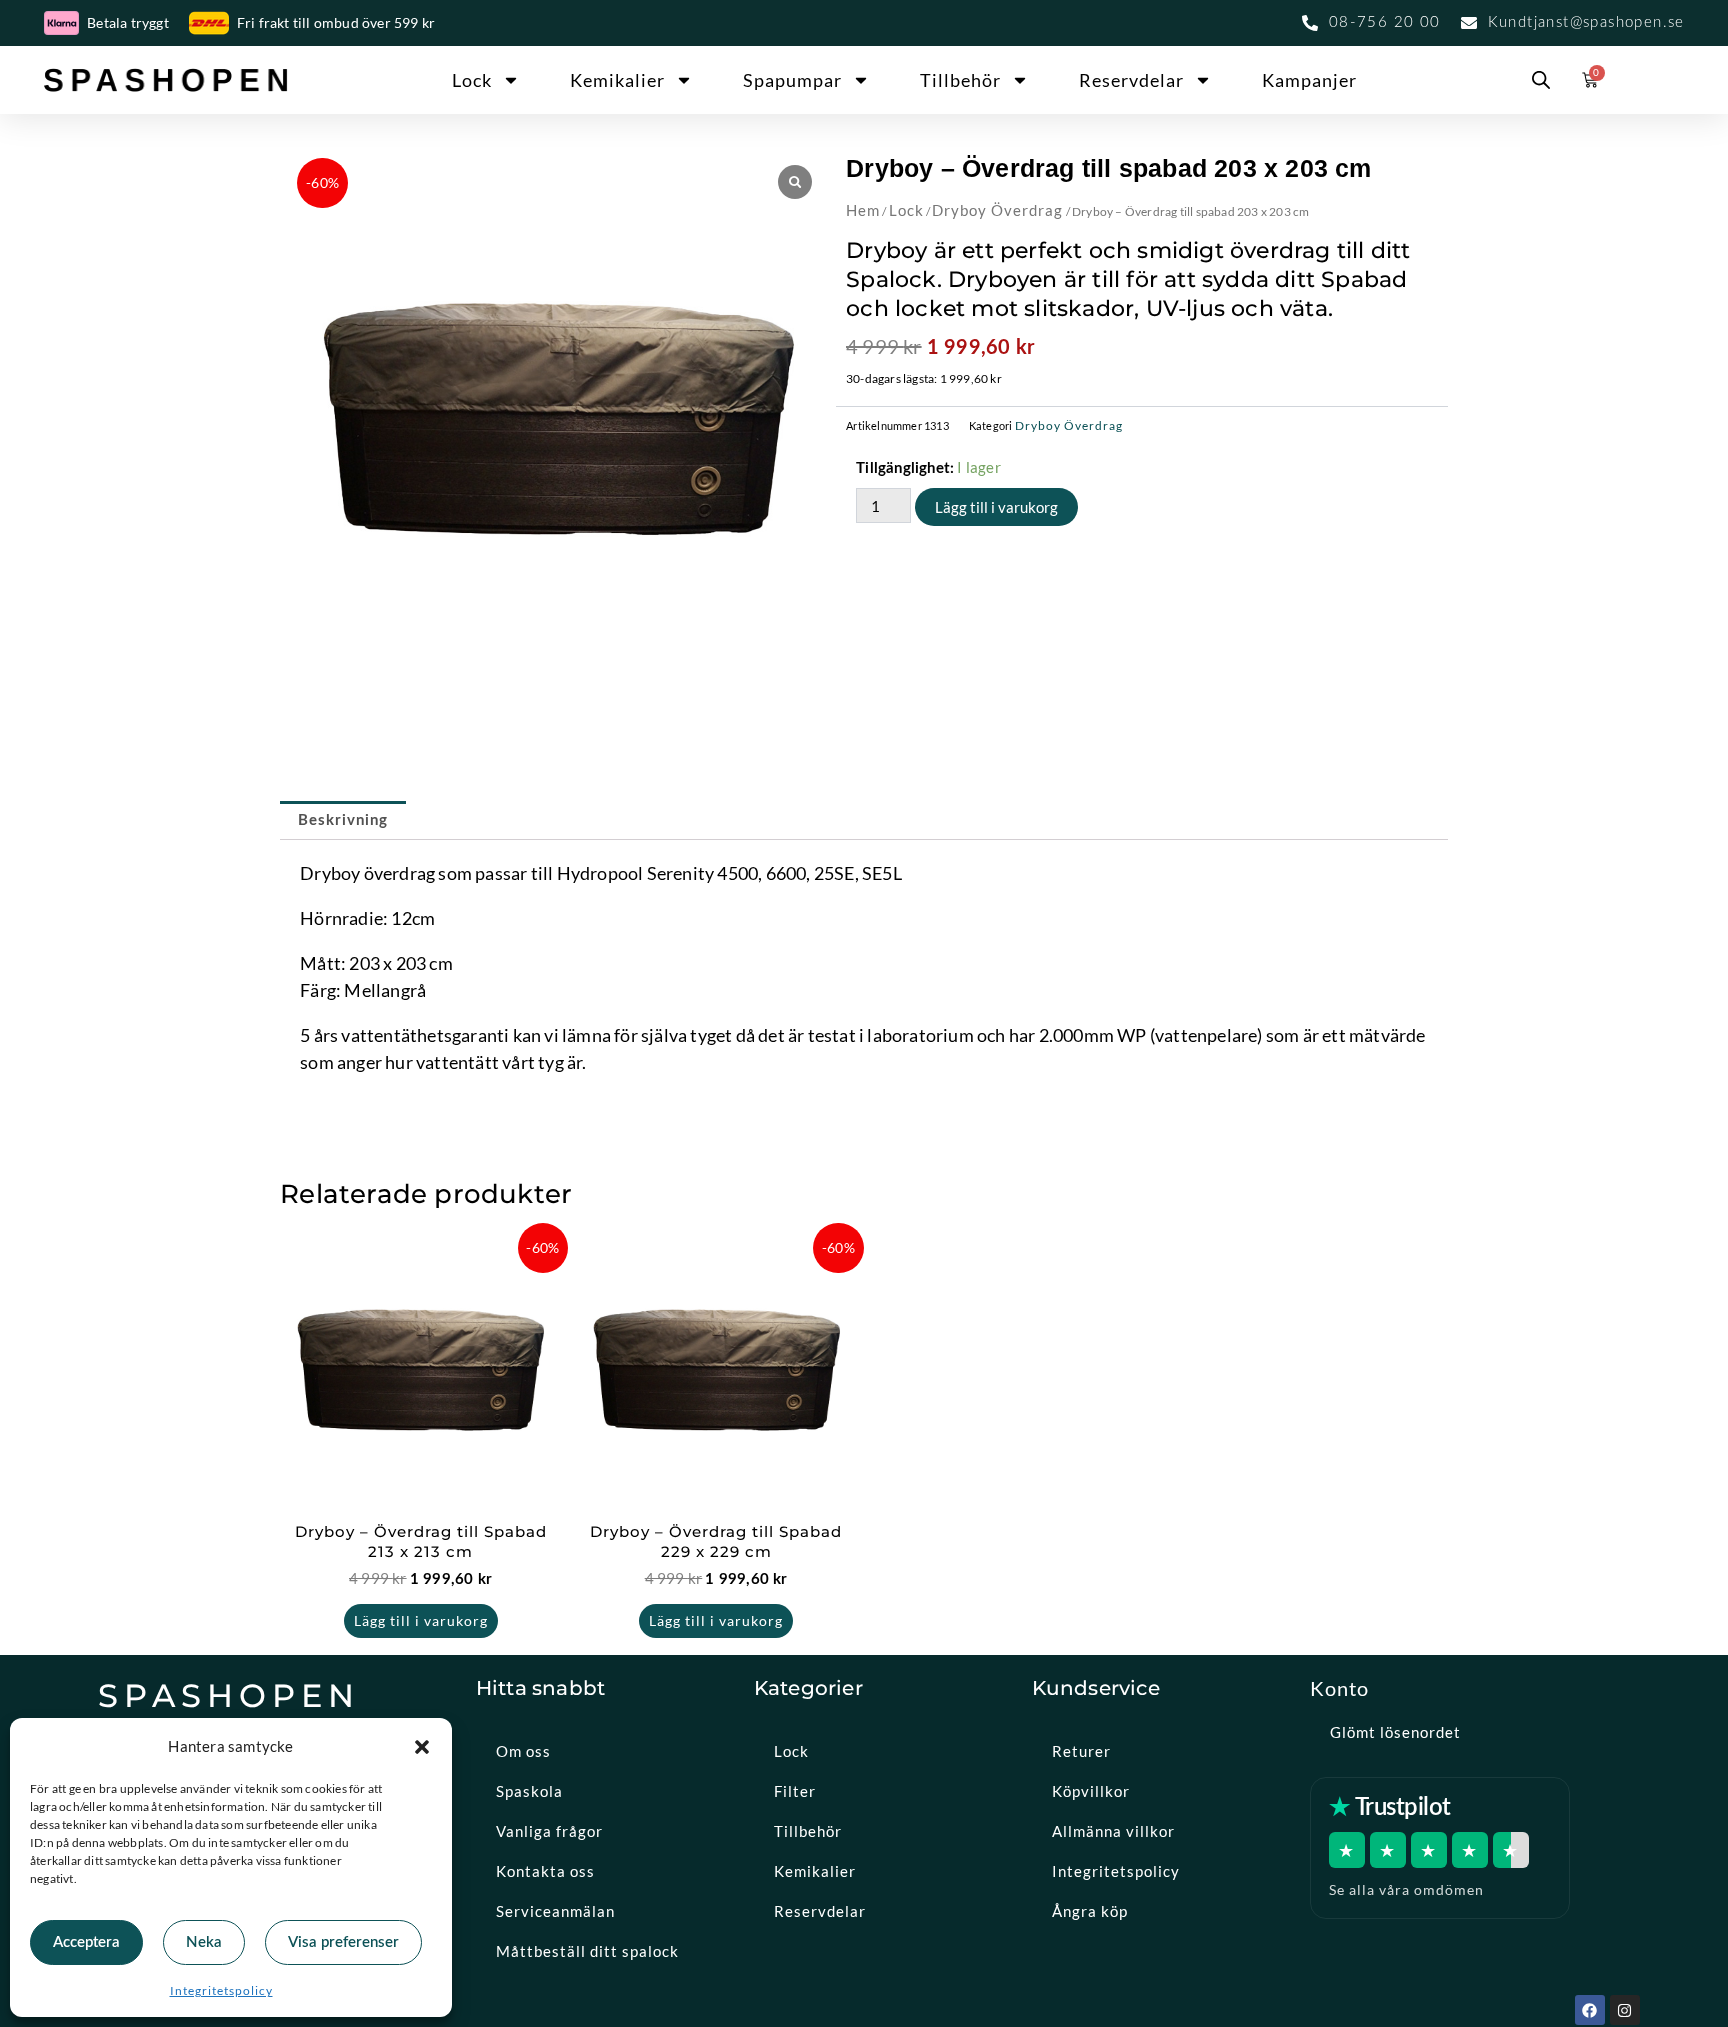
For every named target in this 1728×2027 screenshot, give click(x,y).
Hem (863, 210)
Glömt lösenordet (1395, 1732)
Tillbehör (960, 80)
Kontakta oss (545, 1871)
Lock (472, 80)
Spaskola (529, 1791)
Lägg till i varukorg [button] (421, 1620)
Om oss (523, 1751)
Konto (1339, 1688)
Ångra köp (1090, 1911)
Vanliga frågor (549, 1831)
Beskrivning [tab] (343, 820)
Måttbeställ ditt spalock (587, 1951)
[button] (422, 1747)
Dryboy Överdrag (997, 210)
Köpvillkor (1091, 1791)
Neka (204, 1942)
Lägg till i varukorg (996, 507)
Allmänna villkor (1113, 1831)
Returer (1081, 1751)
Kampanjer (1309, 80)
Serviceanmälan (555, 1911)
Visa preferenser (343, 1942)
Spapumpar (792, 80)
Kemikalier (617, 80)
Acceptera (86, 1942)
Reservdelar (1131, 80)
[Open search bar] (1541, 80)
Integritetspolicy (221, 1990)
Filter (795, 1791)
